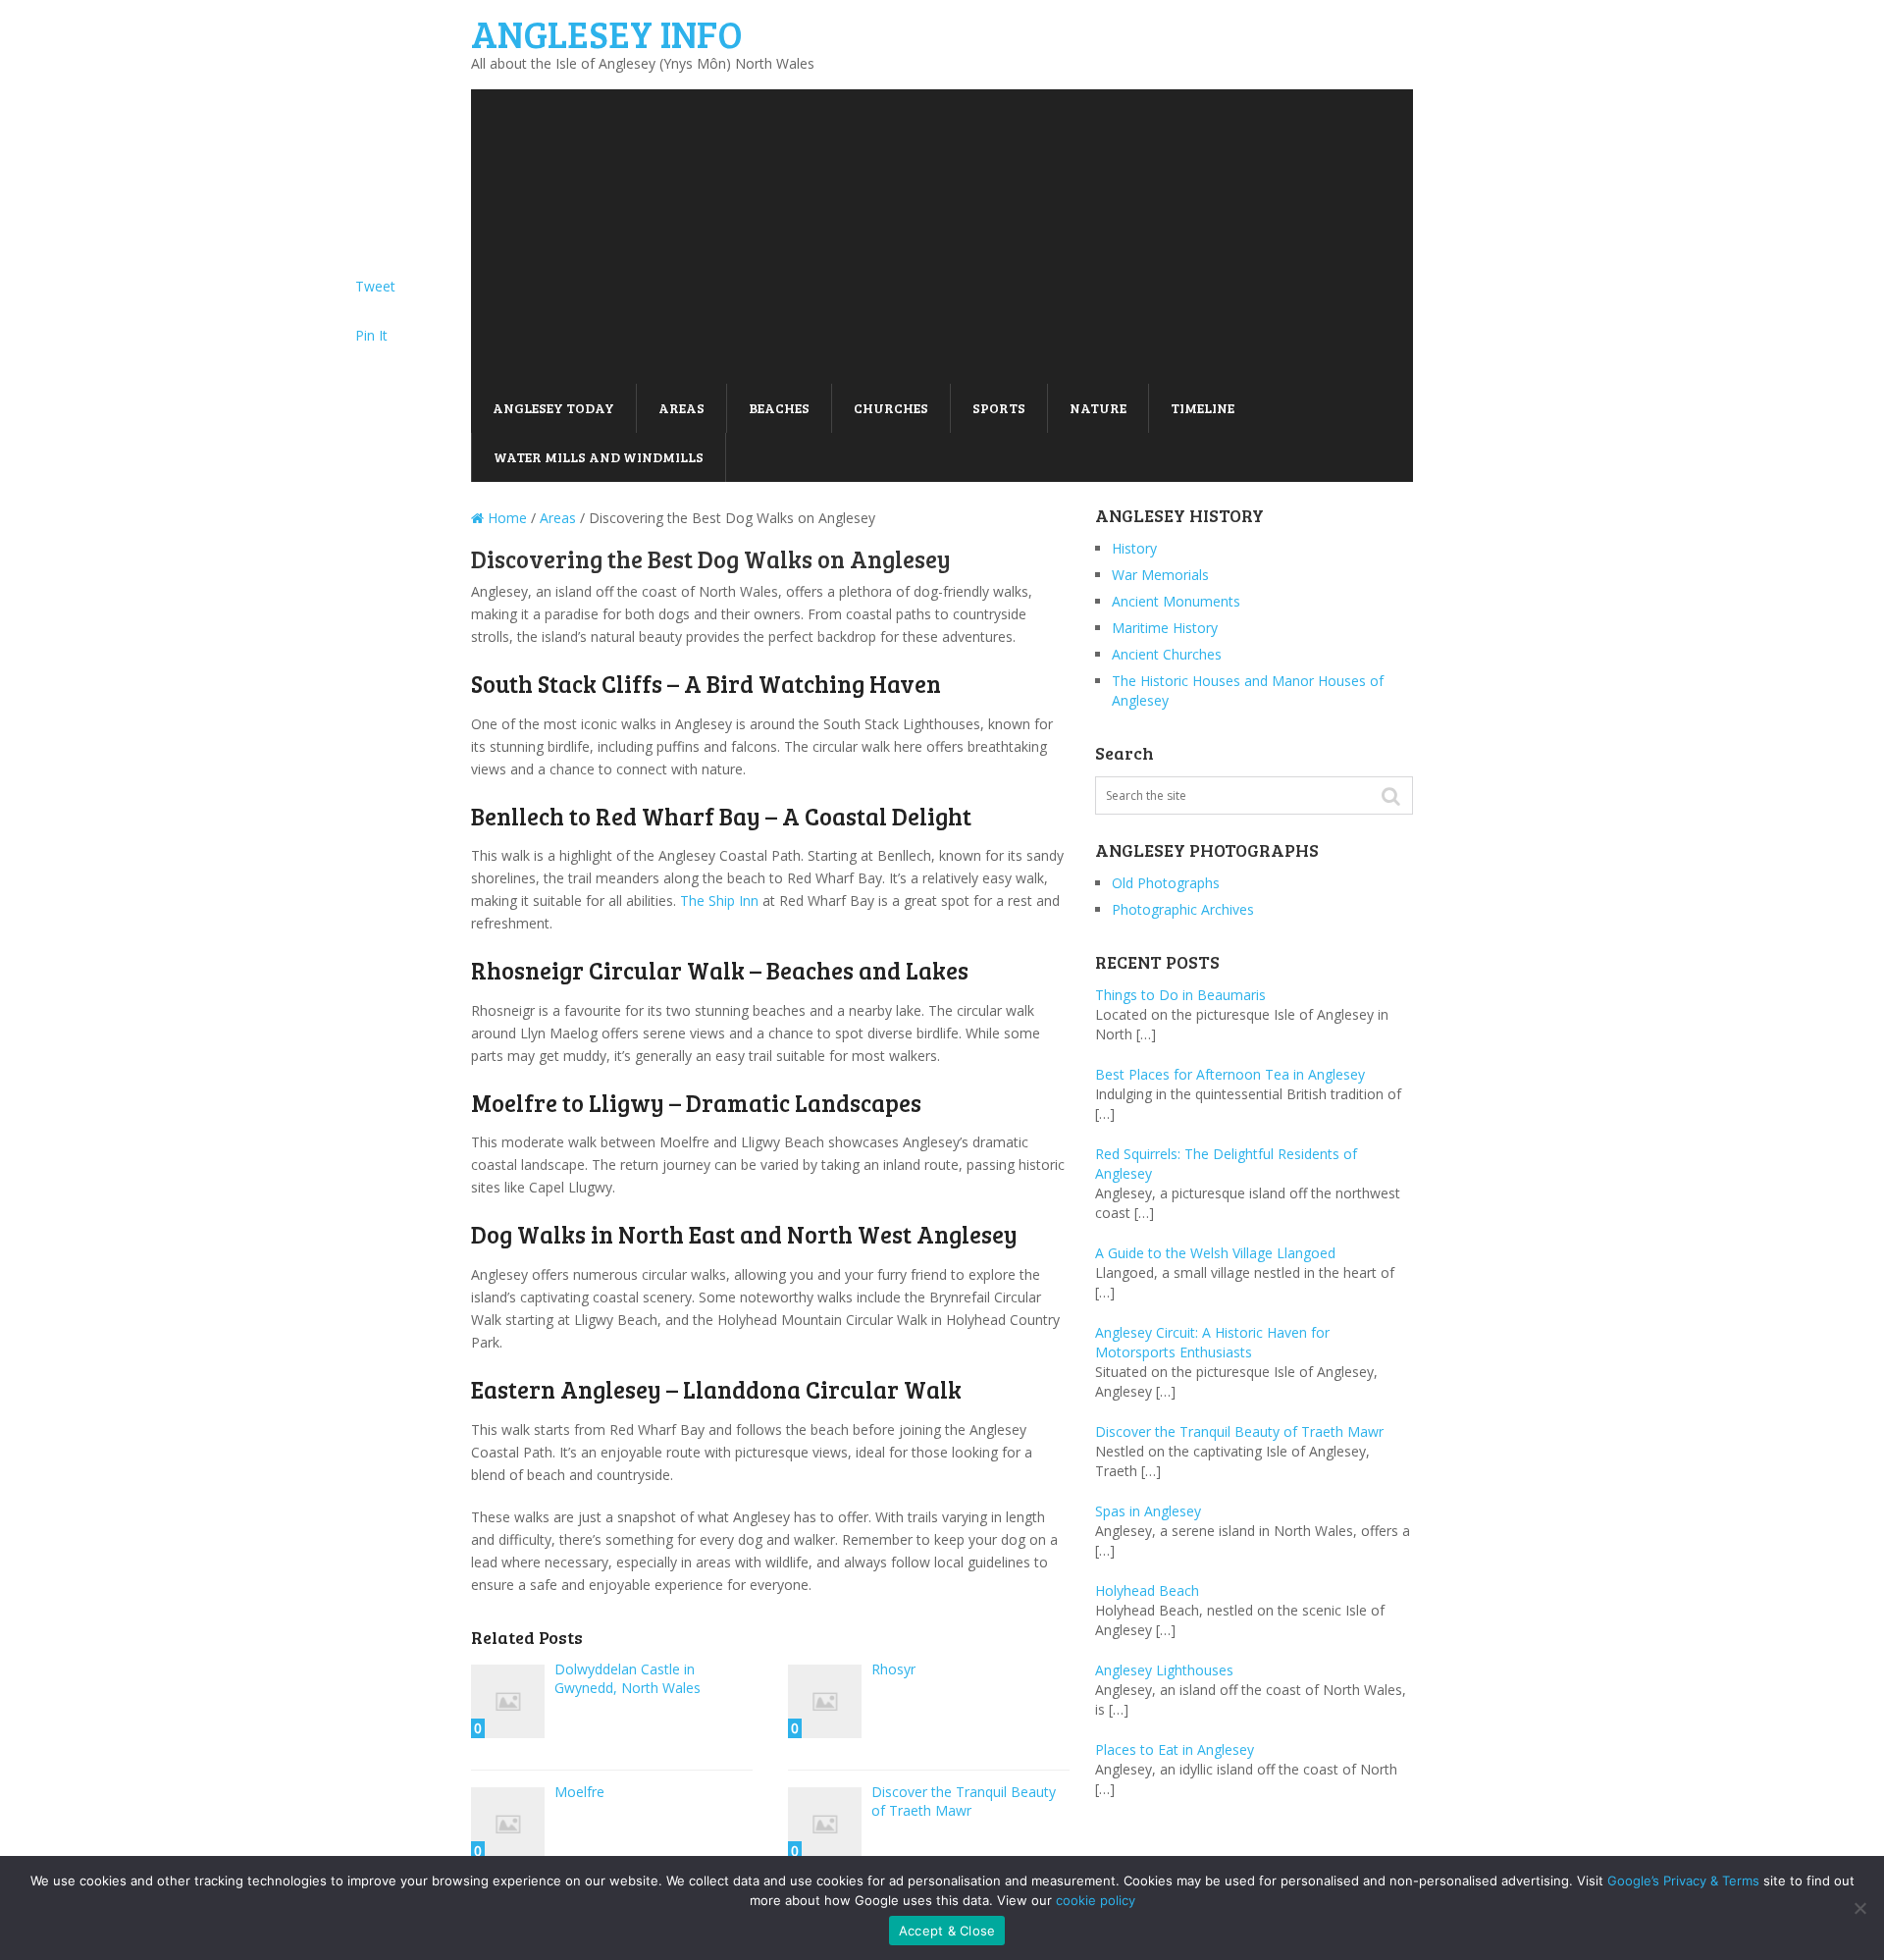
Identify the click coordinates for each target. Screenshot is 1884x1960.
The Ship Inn (719, 901)
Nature (1098, 408)
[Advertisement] (942, 237)
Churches (891, 408)
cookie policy (1096, 1900)
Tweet (375, 286)
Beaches (779, 408)
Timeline (1203, 408)
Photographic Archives (1183, 909)
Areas (681, 408)
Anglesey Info (607, 33)
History (1134, 548)
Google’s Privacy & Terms (1683, 1881)
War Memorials (1160, 575)
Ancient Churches (1167, 654)
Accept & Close (947, 1931)
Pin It (371, 335)
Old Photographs (1166, 883)
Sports (999, 408)
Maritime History (1165, 628)
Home (505, 518)
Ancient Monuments (1176, 601)
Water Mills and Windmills (599, 457)
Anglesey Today (553, 408)
